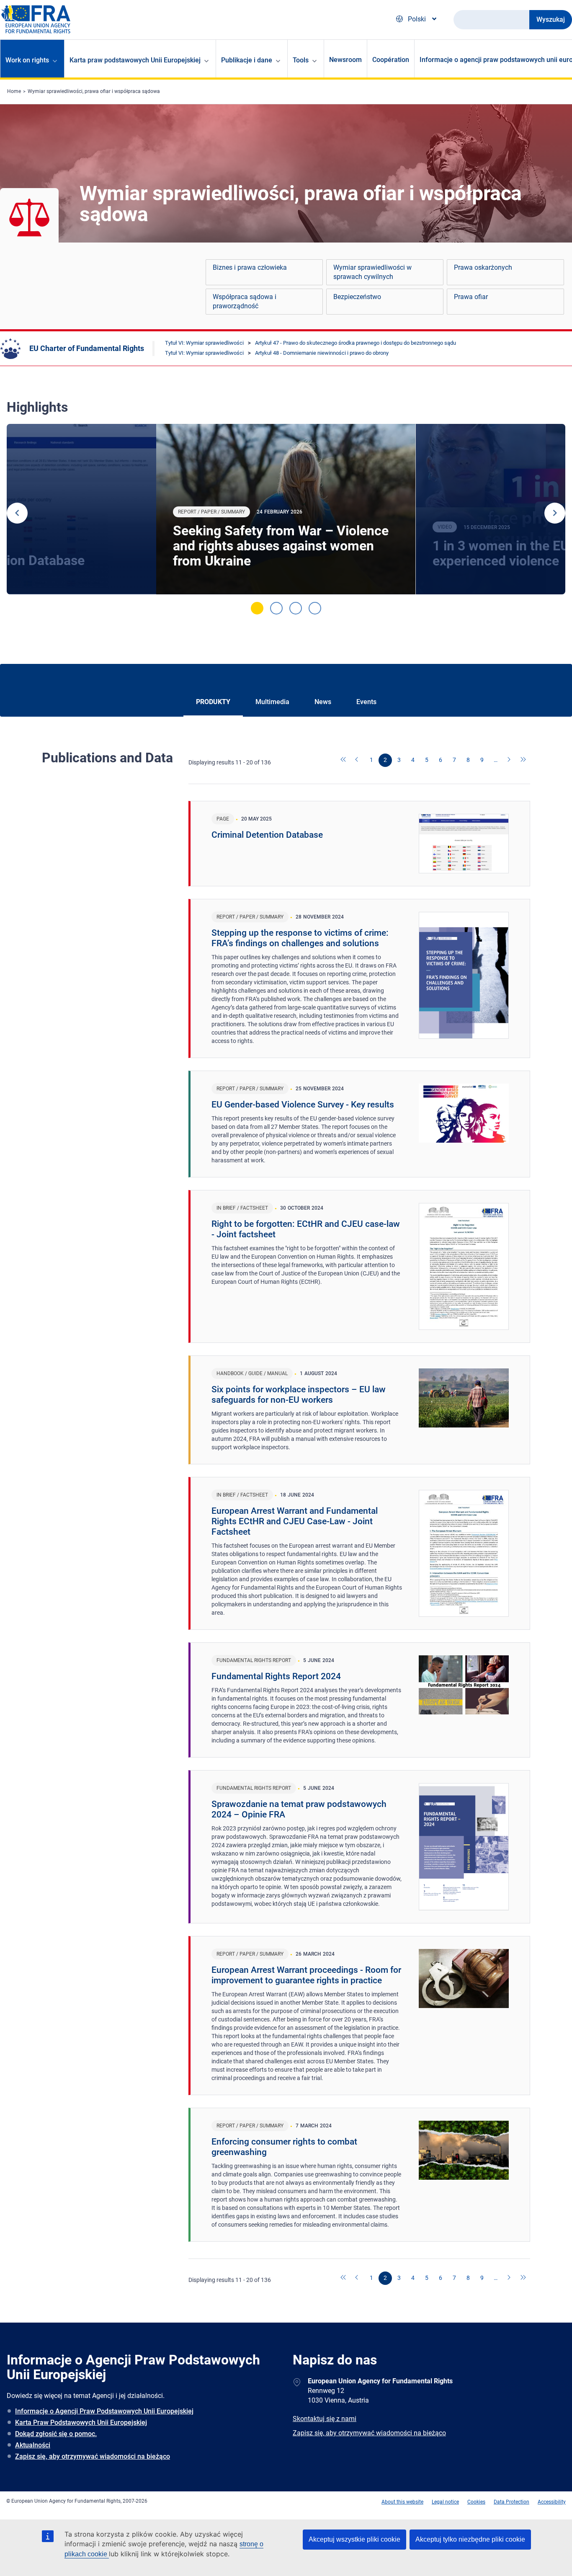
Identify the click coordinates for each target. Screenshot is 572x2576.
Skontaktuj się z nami (325, 2419)
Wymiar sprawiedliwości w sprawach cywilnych (372, 272)
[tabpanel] (286, 509)
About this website (402, 2502)
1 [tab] (257, 608)
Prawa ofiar (471, 297)
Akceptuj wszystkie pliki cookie (354, 2539)
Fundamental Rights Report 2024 (276, 1676)
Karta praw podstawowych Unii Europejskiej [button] (135, 60)
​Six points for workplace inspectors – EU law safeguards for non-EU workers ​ (299, 1395)
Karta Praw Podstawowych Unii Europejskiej (81, 2422)
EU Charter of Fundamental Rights (87, 348)
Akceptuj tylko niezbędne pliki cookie (470, 2539)
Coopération (391, 60)
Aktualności (33, 2445)
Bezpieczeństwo (357, 297)
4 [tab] (315, 608)
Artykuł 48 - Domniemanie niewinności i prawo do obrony (322, 353)
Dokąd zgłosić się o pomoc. (56, 2434)
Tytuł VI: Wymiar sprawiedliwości (204, 343)
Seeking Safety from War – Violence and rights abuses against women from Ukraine (281, 546)
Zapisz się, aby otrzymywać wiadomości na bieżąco (93, 2456)
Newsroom (345, 60)
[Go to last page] (523, 760)
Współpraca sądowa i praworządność (245, 301)
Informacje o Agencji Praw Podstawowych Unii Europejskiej (104, 2411)
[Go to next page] (510, 760)
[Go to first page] (344, 760)
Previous (17, 513)
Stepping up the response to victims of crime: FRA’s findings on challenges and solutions (300, 938)
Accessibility (552, 2502)
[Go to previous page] (358, 760)
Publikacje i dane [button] (247, 60)
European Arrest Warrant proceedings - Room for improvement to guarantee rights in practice (306, 1975)
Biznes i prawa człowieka (250, 267)
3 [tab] (296, 608)
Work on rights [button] (27, 60)
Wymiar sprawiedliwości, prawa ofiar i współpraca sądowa (94, 91)
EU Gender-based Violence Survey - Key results (303, 1105)
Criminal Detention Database (267, 835)
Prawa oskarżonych (483, 267)
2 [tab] (276, 608)
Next (555, 513)
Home (14, 91)
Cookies (476, 2502)
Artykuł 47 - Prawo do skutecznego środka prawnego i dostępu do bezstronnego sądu (356, 343)
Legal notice (445, 2502)
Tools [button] (301, 60)
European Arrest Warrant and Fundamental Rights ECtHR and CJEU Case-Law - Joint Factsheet (295, 1521)
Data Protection (511, 2502)
